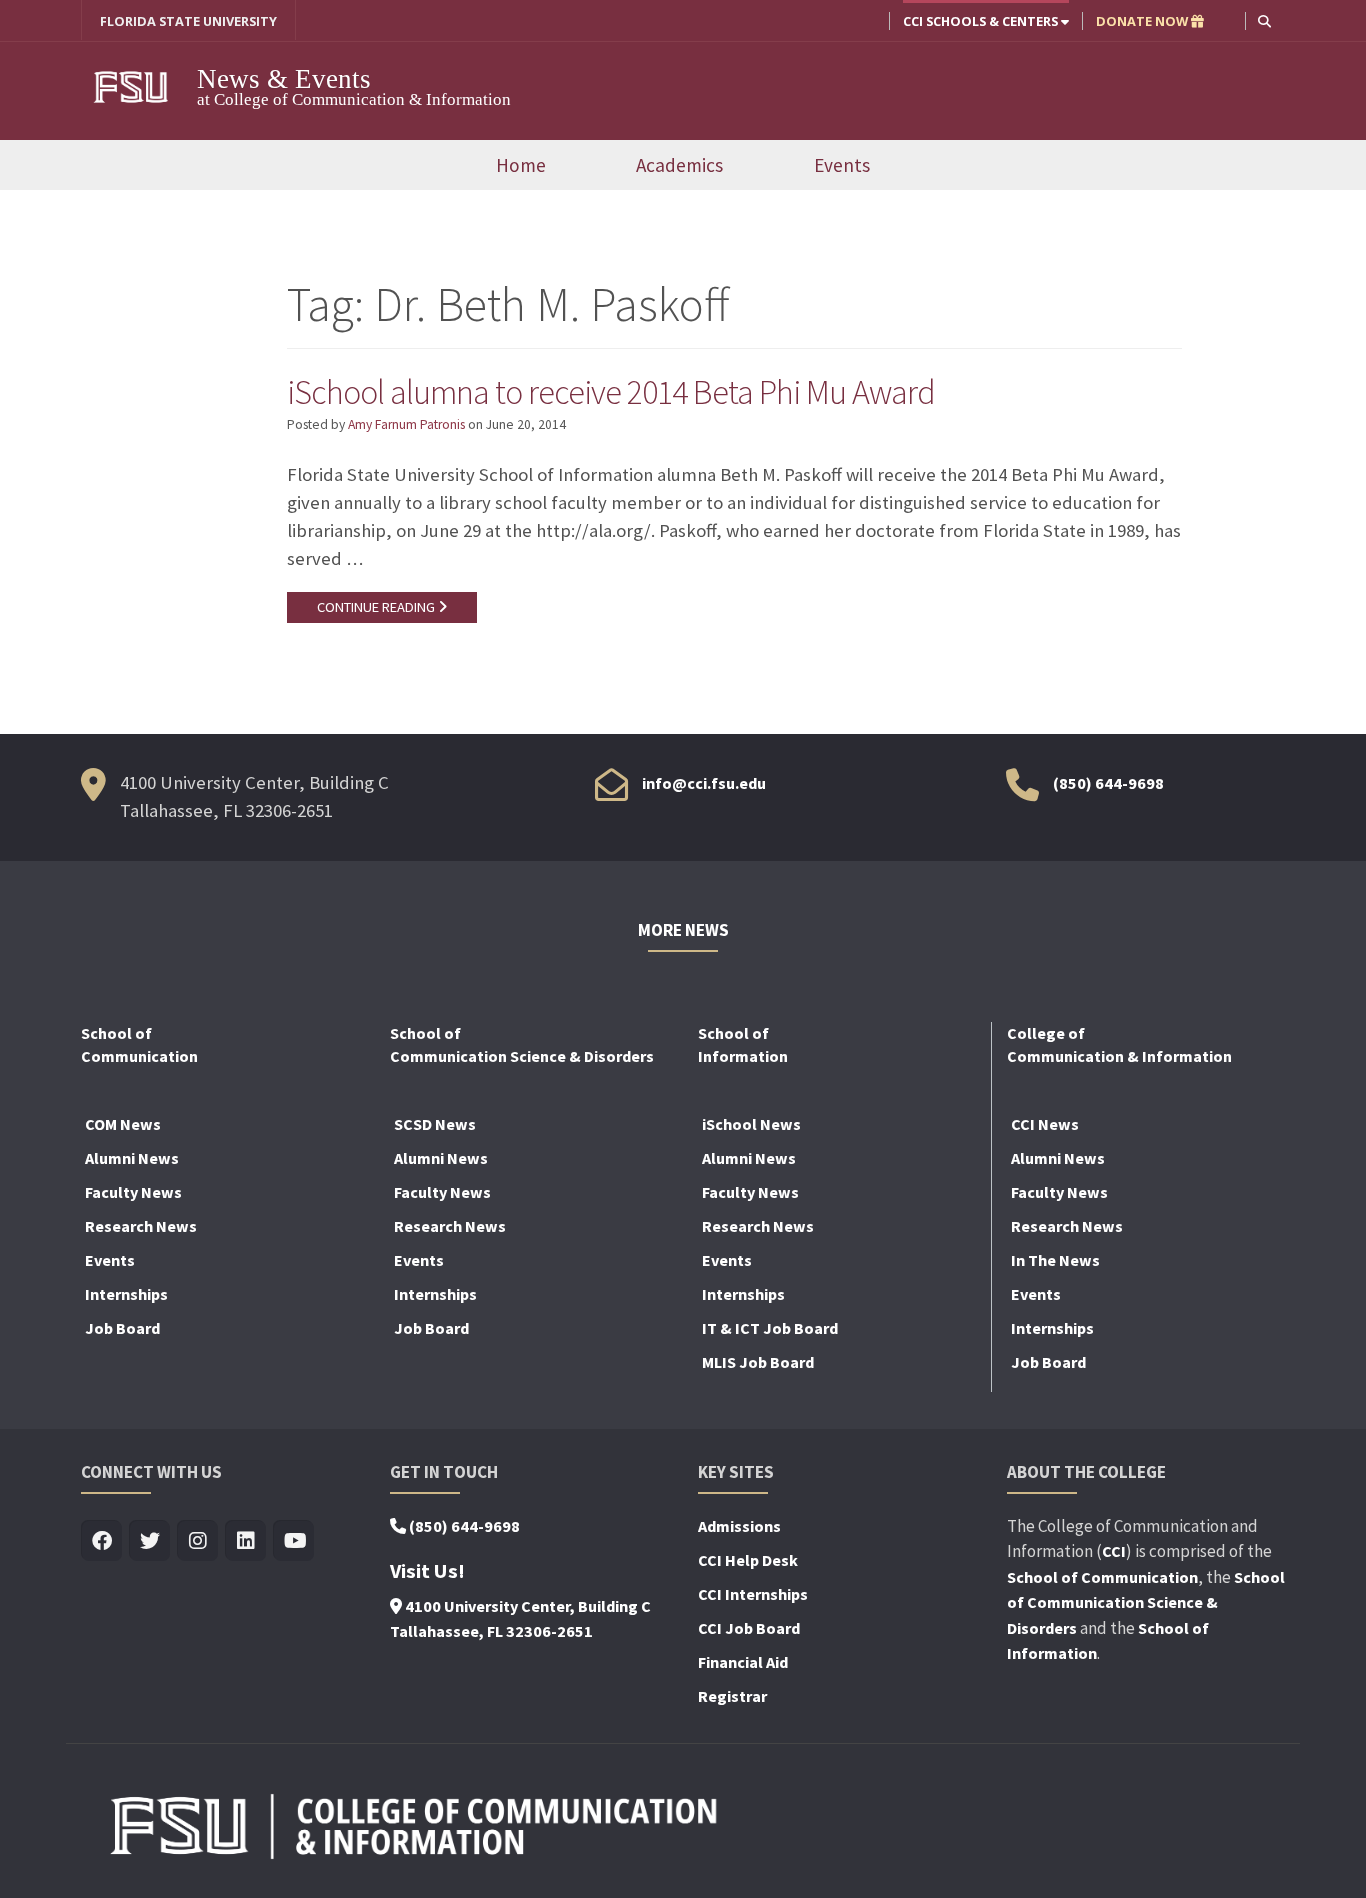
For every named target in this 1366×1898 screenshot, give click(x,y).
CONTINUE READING (377, 607)
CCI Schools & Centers (982, 21)
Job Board (122, 1328)
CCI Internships (753, 1594)
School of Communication (1102, 1577)
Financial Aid (743, 1662)
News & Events (284, 79)
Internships (126, 1294)
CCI (1114, 1551)
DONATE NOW (1143, 21)
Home (521, 165)
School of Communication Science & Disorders (1146, 1602)
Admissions (739, 1526)
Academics (679, 165)
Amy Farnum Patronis (406, 424)
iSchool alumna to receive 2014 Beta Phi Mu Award (611, 392)
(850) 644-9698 (1108, 783)
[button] (1264, 20)
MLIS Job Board (758, 1362)
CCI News (1045, 1124)
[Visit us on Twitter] (149, 1541)
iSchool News (751, 1124)
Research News (141, 1226)
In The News (1055, 1260)
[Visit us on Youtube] (293, 1541)
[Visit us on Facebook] (101, 1541)
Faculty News (133, 1192)
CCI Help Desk (748, 1560)
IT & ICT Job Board (770, 1328)
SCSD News (435, 1124)
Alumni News (132, 1158)
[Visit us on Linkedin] (245, 1541)
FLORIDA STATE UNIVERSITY (188, 21)
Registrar (732, 1696)
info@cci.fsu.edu (704, 783)
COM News (123, 1124)
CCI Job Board (749, 1628)
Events (842, 165)
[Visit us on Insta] (197, 1541)
